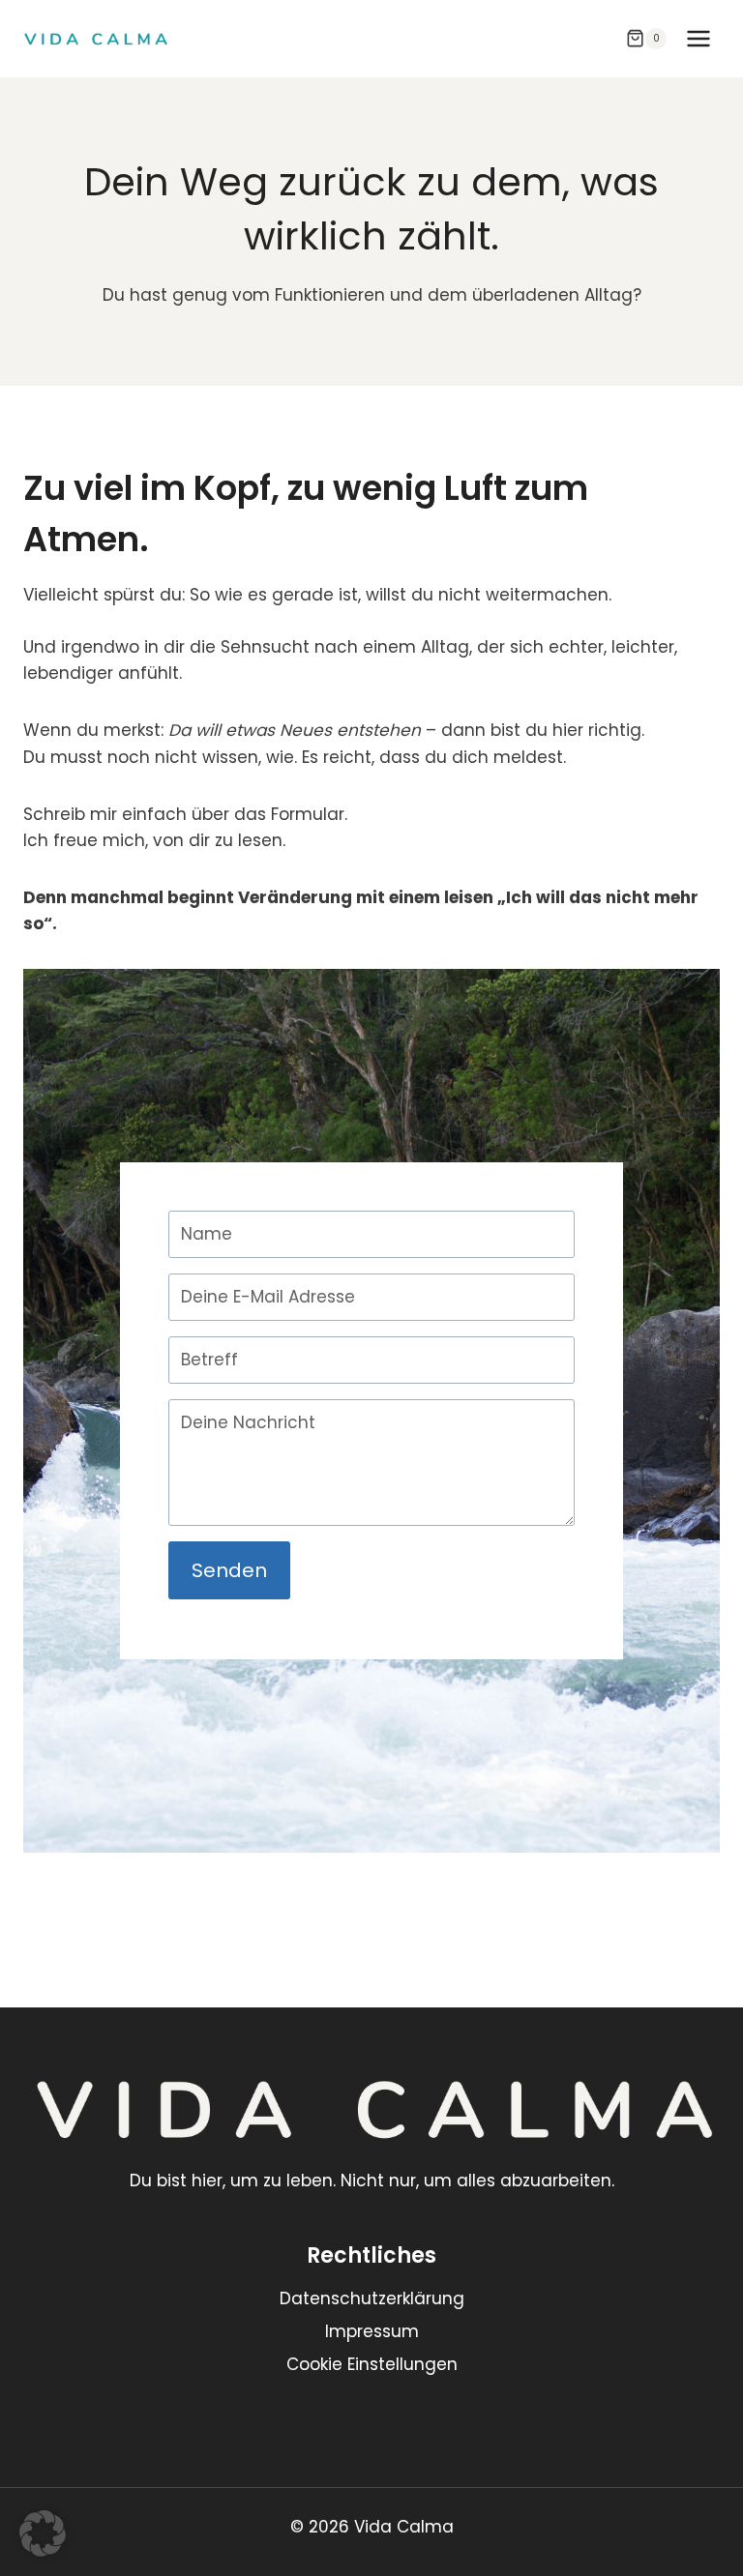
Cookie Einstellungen (372, 2364)
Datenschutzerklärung (372, 2298)
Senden (229, 1570)
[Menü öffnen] (698, 38)
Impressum (372, 2331)
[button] (43, 2533)
